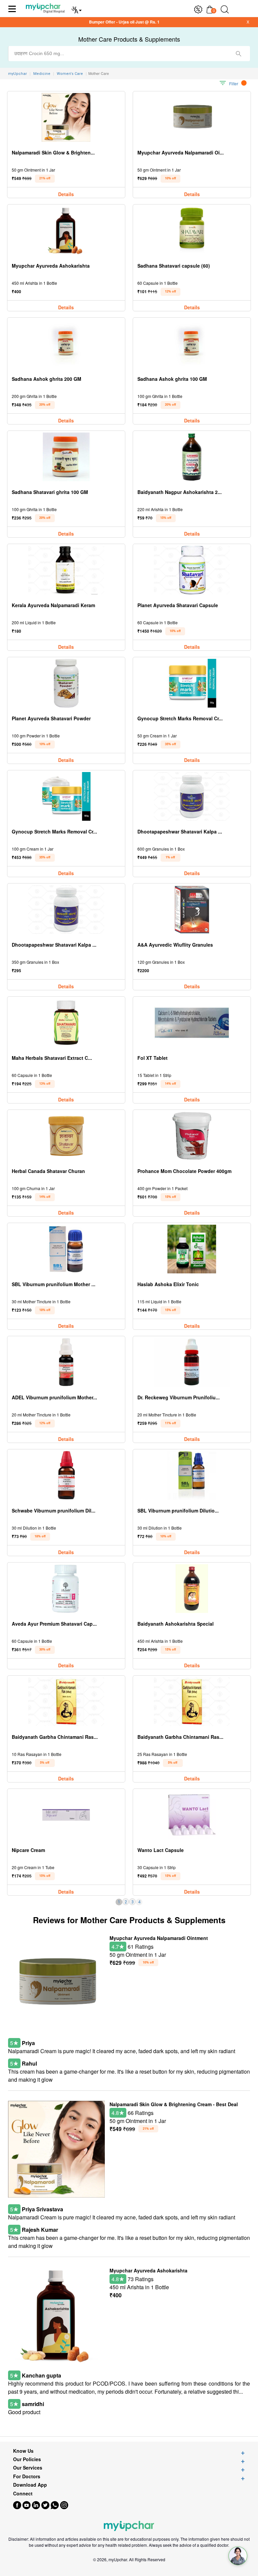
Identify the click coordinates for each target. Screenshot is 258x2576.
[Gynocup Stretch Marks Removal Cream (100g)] (66, 796)
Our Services (28, 2468)
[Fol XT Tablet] (192, 1023)
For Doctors (27, 2476)
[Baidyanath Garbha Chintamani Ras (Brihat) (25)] (192, 1702)
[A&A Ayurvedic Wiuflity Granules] (192, 910)
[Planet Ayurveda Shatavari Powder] (66, 683)
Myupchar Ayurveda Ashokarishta (148, 2270)
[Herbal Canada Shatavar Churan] (66, 1136)
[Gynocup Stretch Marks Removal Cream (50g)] (192, 683)
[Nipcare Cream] (66, 1815)
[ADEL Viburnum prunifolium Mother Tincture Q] (66, 1362)
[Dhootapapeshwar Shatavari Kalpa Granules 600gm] (192, 796)
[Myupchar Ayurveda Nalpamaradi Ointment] (192, 117)
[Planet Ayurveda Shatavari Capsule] (192, 570)
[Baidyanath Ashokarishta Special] (192, 1589)
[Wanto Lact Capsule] (192, 1815)
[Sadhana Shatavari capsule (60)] (192, 231)
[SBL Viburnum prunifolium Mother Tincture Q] (66, 1249)
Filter (234, 83)
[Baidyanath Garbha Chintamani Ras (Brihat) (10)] (66, 1702)
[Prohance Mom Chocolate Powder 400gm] (192, 1136)
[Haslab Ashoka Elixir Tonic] (192, 1249)
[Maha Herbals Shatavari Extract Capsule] (66, 1023)
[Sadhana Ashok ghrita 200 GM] (66, 344)
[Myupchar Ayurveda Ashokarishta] (66, 231)
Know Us (23, 2451)
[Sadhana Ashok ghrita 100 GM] (192, 344)
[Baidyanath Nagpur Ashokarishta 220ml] (192, 457)
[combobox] (129, 54)
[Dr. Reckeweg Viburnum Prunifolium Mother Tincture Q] (192, 1362)
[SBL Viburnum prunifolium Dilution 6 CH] (192, 1475)
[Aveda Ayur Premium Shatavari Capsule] (66, 1589)
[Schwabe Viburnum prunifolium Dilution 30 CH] (66, 1475)
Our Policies (27, 2459)
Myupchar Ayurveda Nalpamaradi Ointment (159, 1938)
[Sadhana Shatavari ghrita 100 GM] (66, 457)
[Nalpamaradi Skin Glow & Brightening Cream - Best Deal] (66, 117)
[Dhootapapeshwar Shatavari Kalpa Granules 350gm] (66, 910)
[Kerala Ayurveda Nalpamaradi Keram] (66, 570)
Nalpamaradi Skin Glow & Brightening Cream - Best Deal (174, 2104)
